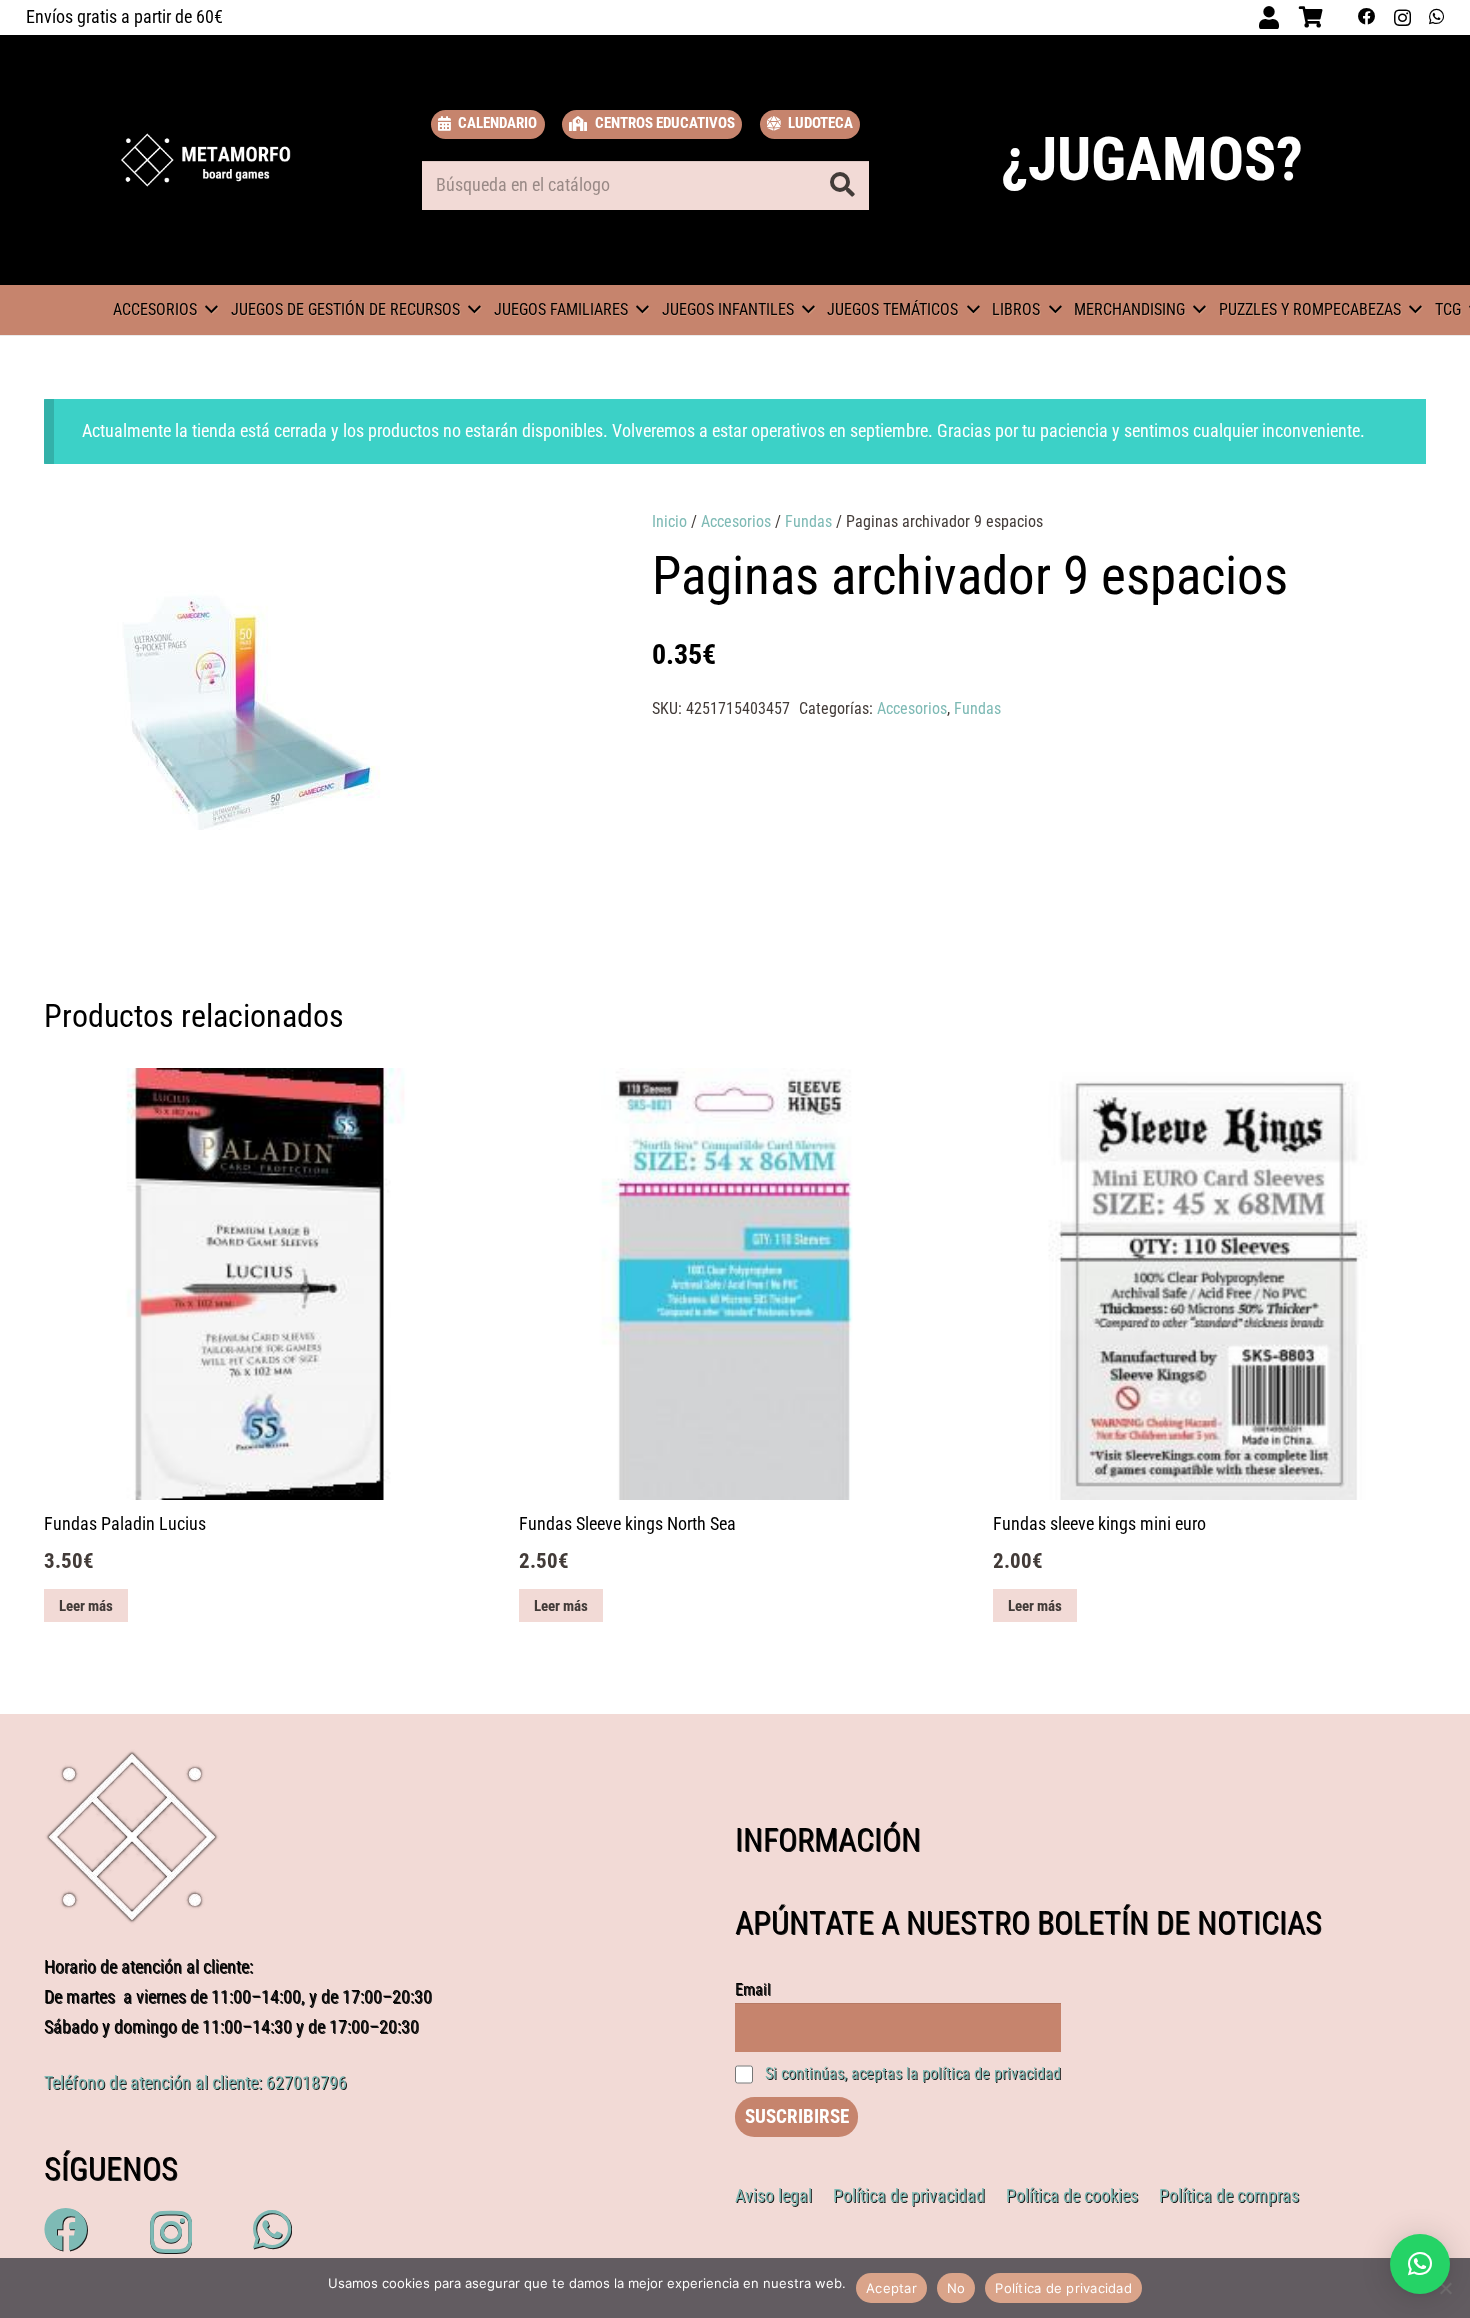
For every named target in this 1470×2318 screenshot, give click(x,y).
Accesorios (736, 521)
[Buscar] (842, 185)
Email (753, 1989)
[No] (1445, 2288)
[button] (534, 545)
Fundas (808, 521)
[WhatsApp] (1436, 17)
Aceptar (891, 2288)
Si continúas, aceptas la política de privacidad (913, 2073)
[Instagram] (1402, 17)
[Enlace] (206, 160)
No (956, 2288)
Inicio (669, 521)
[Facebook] (1367, 17)
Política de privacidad (1063, 2288)
